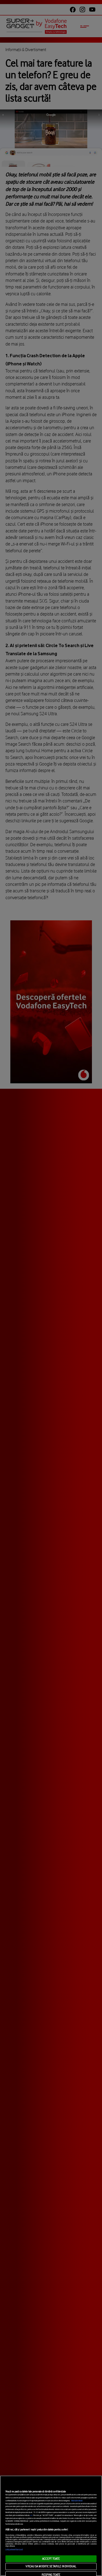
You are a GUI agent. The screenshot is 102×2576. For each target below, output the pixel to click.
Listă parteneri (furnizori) (14, 2550)
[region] (51, 2526)
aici (31, 2515)
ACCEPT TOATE (51, 2559)
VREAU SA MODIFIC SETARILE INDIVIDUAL (51, 2566)
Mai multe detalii (77, 2501)
